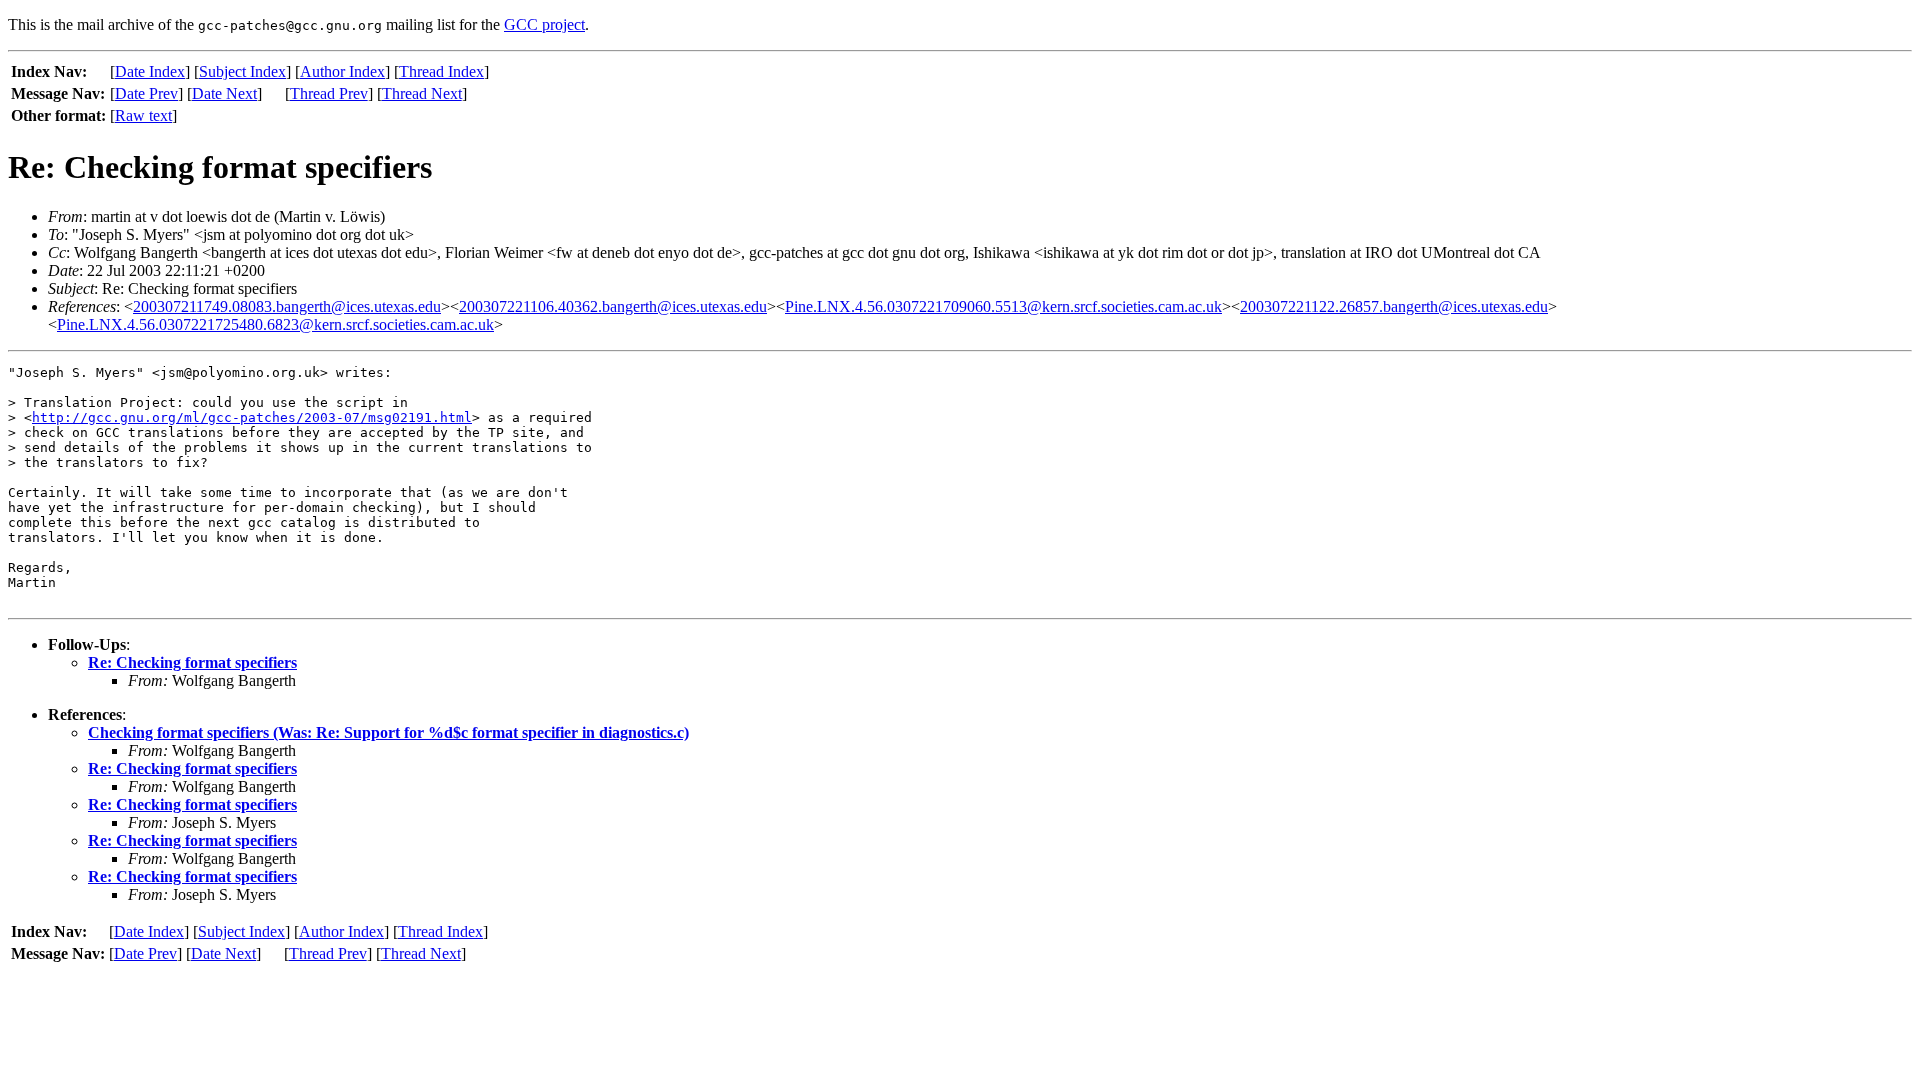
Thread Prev (329, 93)
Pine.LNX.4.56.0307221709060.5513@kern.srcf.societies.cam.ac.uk (1003, 306)
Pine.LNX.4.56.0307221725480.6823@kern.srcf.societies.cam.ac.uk (275, 324)
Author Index (342, 71)
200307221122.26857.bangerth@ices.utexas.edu (1394, 306)
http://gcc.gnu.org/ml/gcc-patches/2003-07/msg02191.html (252, 417)
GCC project (544, 24)
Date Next (224, 93)
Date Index (150, 71)
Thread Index (441, 71)
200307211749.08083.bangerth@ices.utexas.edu (287, 306)
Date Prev (146, 93)
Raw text (143, 115)
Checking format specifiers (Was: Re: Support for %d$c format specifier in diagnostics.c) (388, 732)
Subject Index (242, 71)
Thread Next (422, 93)
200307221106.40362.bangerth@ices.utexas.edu (613, 306)
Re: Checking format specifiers (192, 662)
